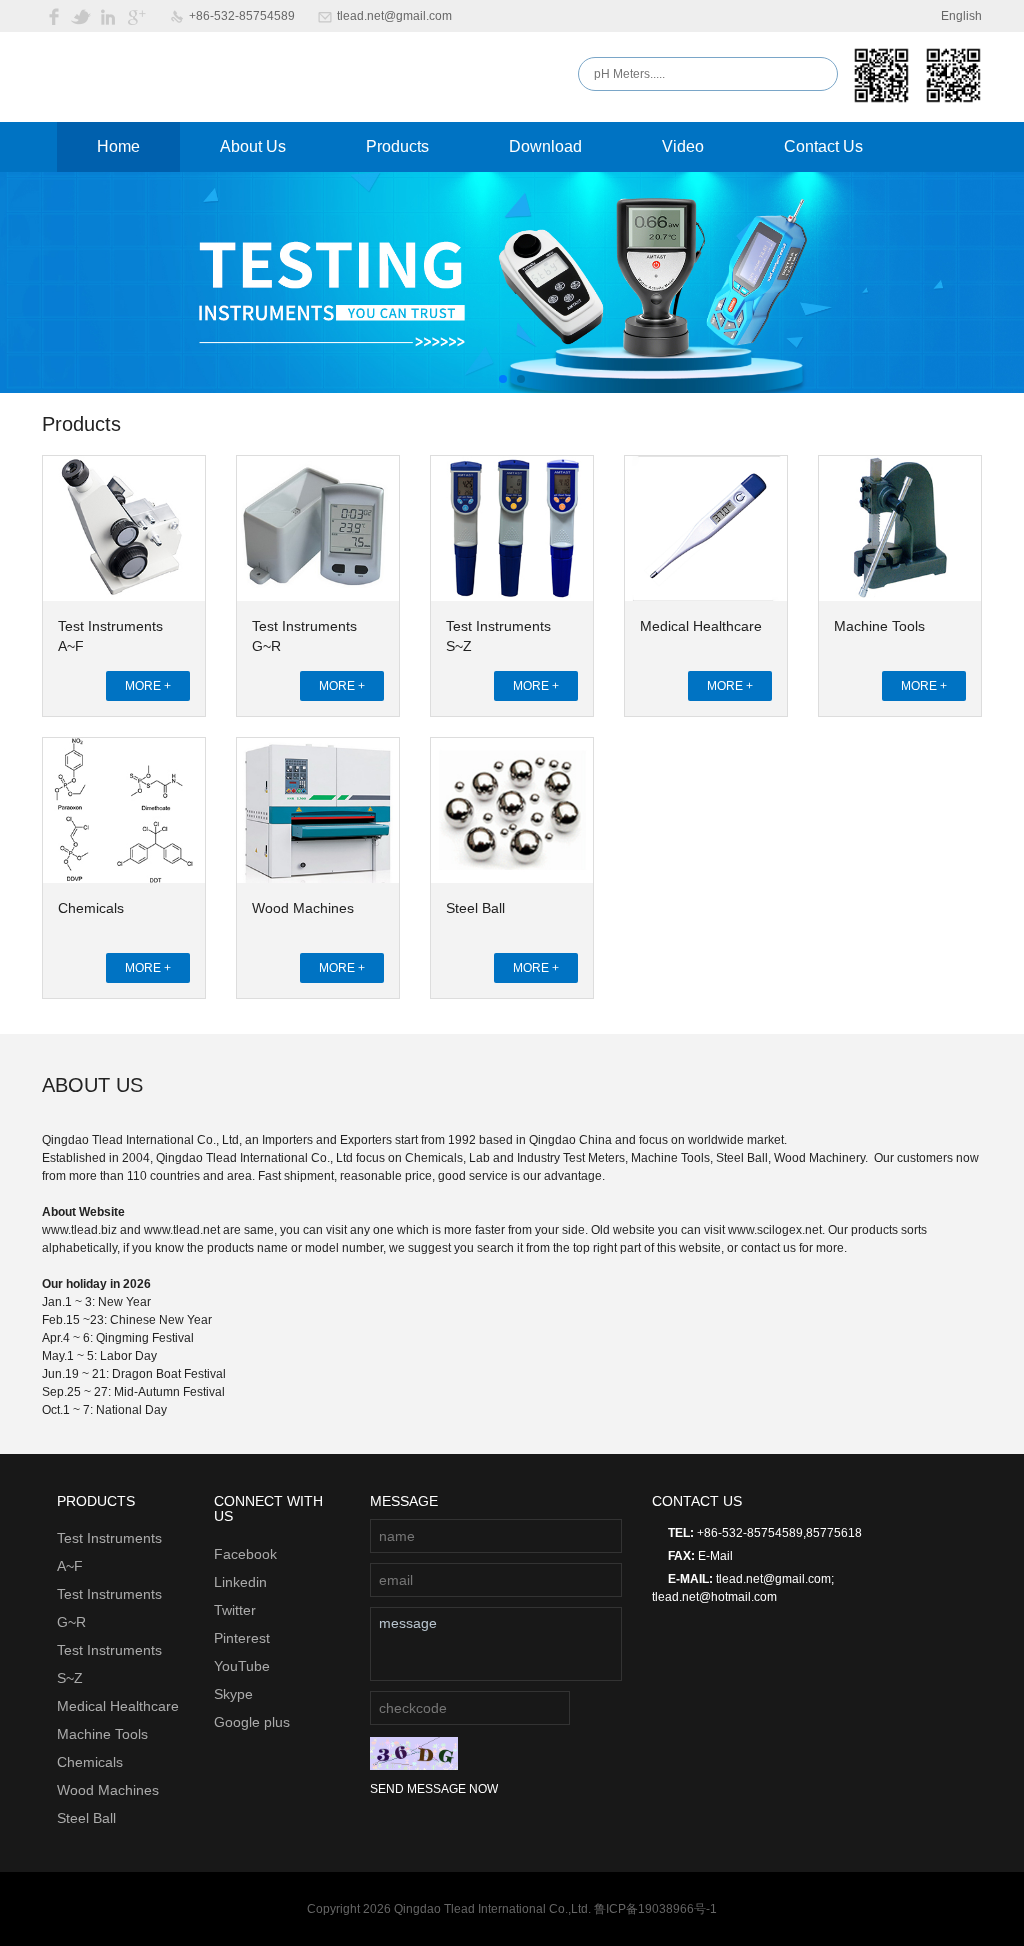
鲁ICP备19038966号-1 (655, 1909)
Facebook (245, 1554)
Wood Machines (303, 908)
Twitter (235, 1610)
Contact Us (823, 146)
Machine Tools (879, 626)
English (961, 16)
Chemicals (91, 908)
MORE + (148, 686)
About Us (253, 146)
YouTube (242, 1666)
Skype (233, 1694)
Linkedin (240, 1582)
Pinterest (242, 1638)
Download (545, 146)
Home (118, 146)
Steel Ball (475, 908)
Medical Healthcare (701, 626)
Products (397, 146)
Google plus (252, 1722)
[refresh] (414, 1753)
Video (683, 146)
